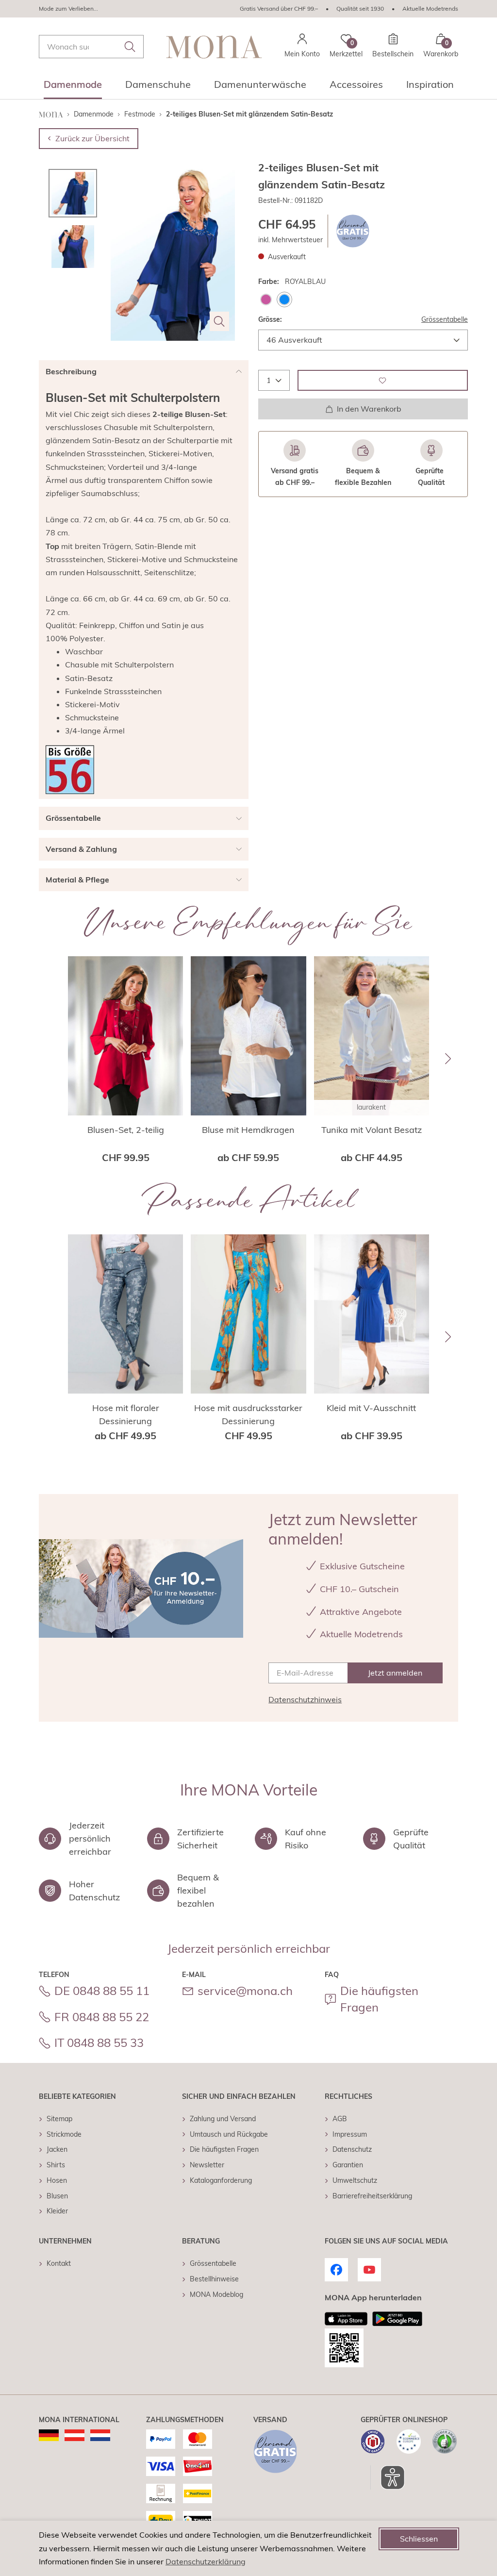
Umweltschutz (355, 2180)
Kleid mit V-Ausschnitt (371, 1408)
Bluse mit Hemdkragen (248, 1130)
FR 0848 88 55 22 (102, 2017)
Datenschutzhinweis (305, 1699)
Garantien (348, 2165)
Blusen (57, 2196)
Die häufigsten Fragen (379, 1999)
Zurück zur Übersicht (92, 138)
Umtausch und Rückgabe (229, 2134)
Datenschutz (352, 2149)
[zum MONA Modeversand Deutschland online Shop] (49, 2435)
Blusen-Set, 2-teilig (126, 1130)
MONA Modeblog (216, 2294)
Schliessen (419, 2539)
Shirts (56, 2165)
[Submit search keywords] (130, 47)
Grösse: (270, 319)
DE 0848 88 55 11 (102, 1991)
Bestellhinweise (214, 2279)
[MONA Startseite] (214, 47)
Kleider (57, 2211)
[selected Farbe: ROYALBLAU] (284, 299)
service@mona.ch (245, 1991)
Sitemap (59, 2119)
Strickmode (64, 2134)
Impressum (350, 2134)
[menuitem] (73, 87)
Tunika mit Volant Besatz (372, 1130)
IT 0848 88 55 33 (99, 2043)
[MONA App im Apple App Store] (346, 2319)
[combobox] (91, 47)
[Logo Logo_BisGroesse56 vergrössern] (70, 770)
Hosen (57, 2180)
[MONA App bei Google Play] (397, 2319)
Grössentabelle (445, 319)
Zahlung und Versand (223, 2119)
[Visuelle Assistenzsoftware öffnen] (388, 2477)
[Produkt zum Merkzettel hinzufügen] (383, 380)
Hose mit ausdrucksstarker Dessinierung (248, 1414)
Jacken (57, 2149)
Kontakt (59, 2263)
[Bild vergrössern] (219, 321)
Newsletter (207, 2165)
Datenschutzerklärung (206, 2561)
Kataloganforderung (221, 2180)
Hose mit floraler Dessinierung (126, 1414)
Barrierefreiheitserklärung (372, 2196)
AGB (340, 2119)
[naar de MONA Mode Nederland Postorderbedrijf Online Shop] (100, 2435)
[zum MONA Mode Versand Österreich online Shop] (75, 2435)
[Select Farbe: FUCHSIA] (266, 299)
